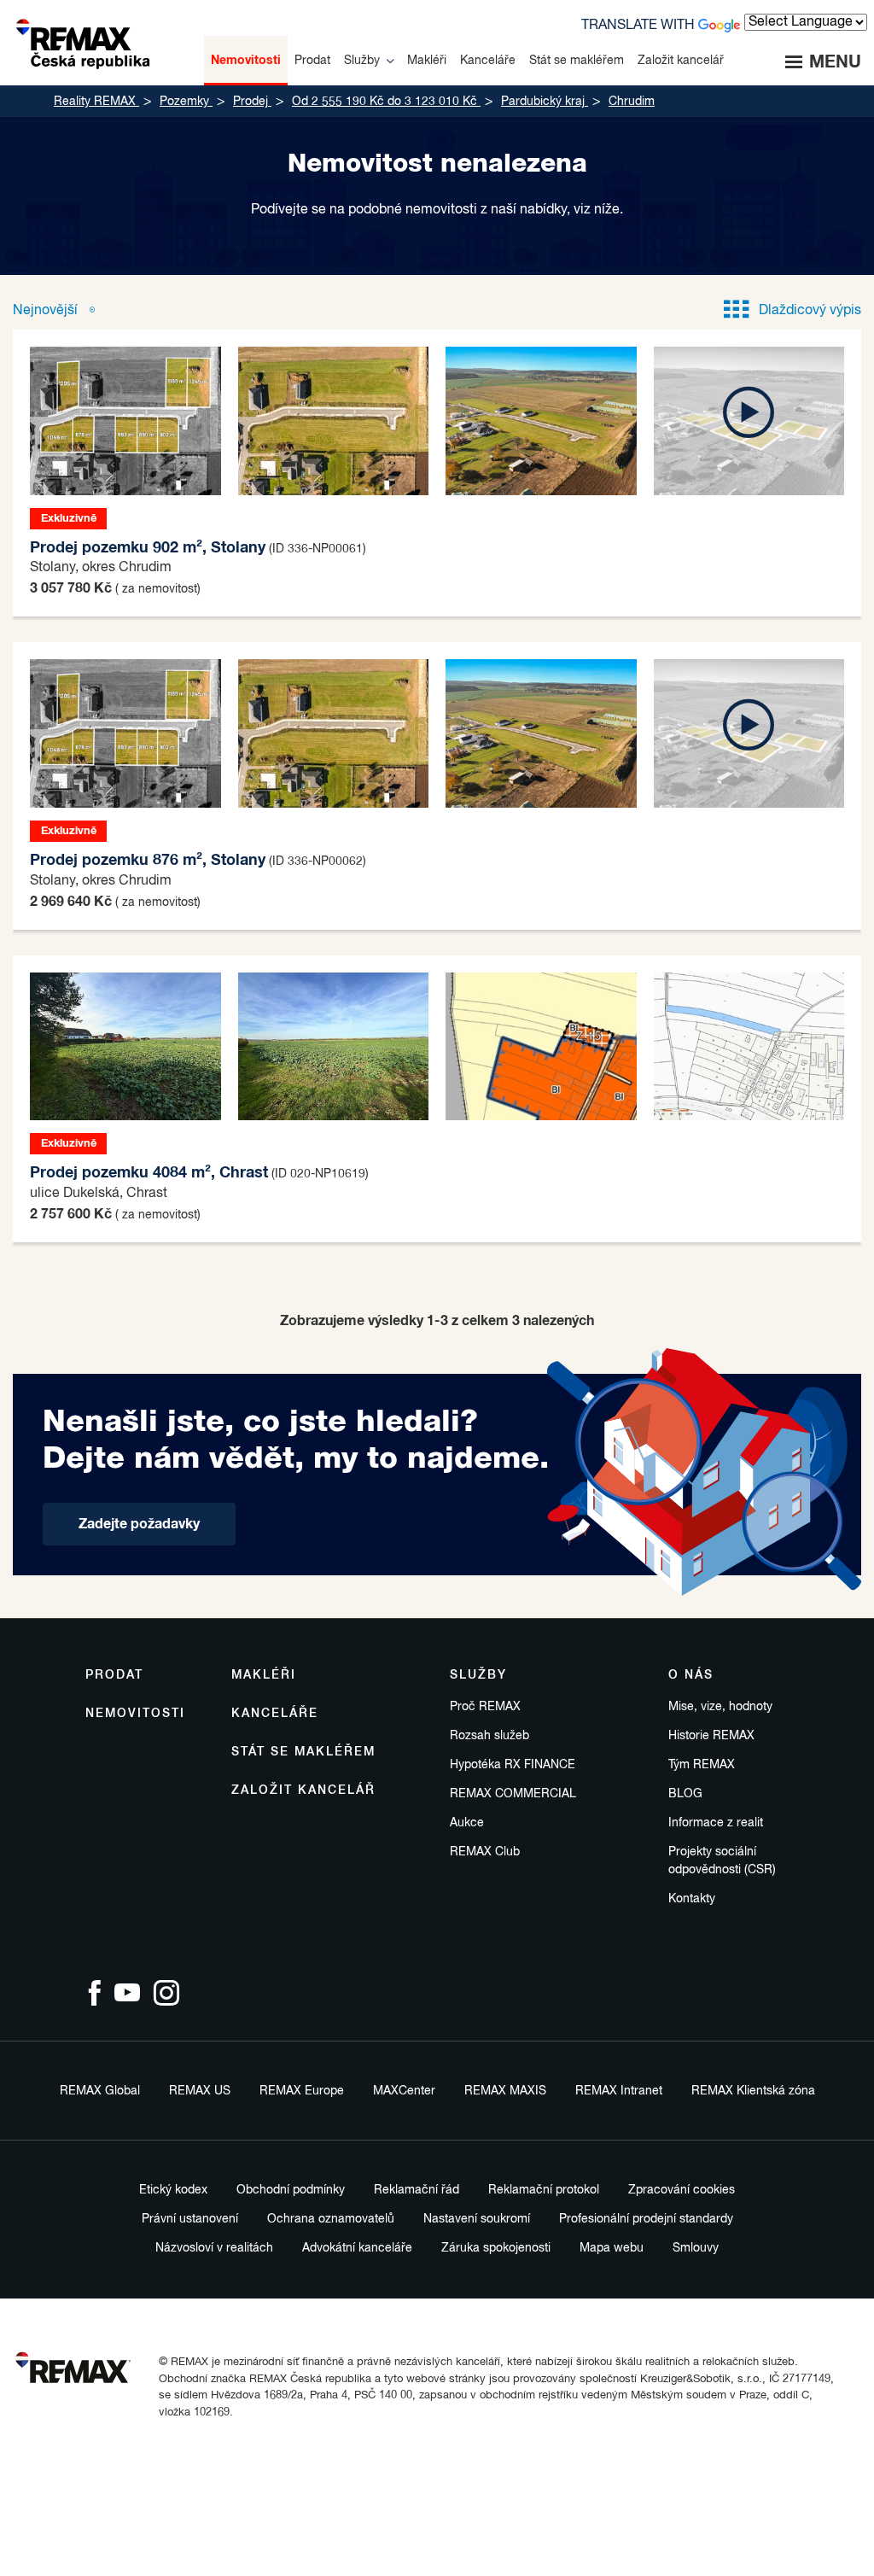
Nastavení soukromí (477, 2219)
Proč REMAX (485, 1707)
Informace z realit (716, 1823)
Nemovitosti (135, 1714)
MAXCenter (404, 2091)
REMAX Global (100, 2091)
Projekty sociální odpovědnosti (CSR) (722, 1861)
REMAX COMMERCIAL (513, 1794)
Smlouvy (696, 2248)
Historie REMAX (711, 1736)
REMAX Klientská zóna (753, 2091)
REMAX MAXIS (505, 2091)
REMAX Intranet (619, 2091)
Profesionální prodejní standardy (646, 2219)
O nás (691, 1675)
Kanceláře (275, 1714)
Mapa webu (612, 2248)
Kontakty (692, 1899)
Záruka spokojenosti (496, 2248)
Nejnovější (47, 311)
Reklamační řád (417, 2190)
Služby (478, 1675)
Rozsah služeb (489, 1736)
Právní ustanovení (190, 2219)
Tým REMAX (702, 1765)
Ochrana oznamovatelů (331, 2219)
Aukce (467, 1823)
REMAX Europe (302, 2091)
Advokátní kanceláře (357, 2248)
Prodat (114, 1675)
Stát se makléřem (303, 1752)
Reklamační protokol (544, 2190)
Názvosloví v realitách (214, 2248)
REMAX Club (485, 1852)
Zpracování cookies (682, 2190)
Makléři (264, 1675)
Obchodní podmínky (291, 2190)
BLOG (685, 1794)
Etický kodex (173, 2190)
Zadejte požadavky (139, 1524)
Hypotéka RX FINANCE (513, 1765)
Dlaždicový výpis (810, 311)
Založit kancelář (303, 1790)
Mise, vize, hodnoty (720, 1707)
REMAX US (200, 2091)
